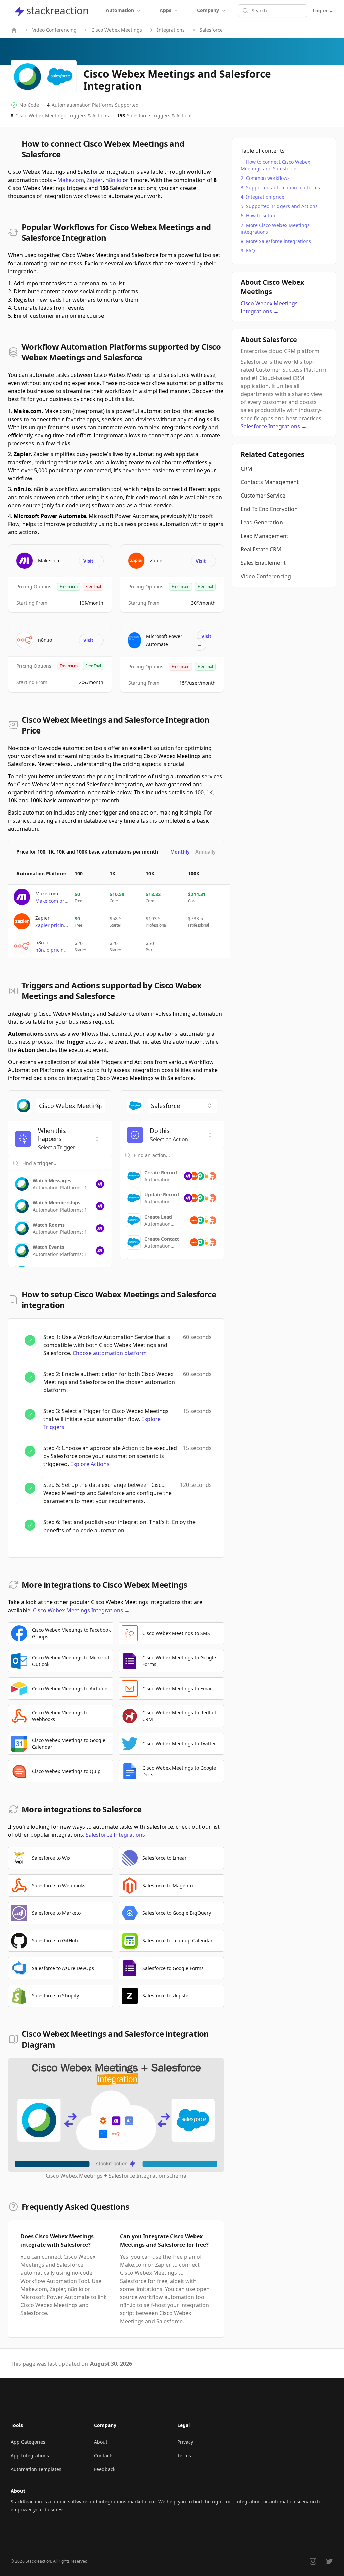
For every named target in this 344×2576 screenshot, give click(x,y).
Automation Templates (36, 2469)
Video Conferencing (54, 30)
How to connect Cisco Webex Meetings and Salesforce (275, 165)
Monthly (180, 852)
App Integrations (30, 2455)
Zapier (95, 180)
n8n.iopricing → (54, 950)
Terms (184, 2455)
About (101, 2442)
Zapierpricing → (54, 925)
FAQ (250, 251)
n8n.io (113, 180)
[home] (14, 30)
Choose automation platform (110, 1353)
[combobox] (70, 1106)
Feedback (105, 2469)
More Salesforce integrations (278, 241)
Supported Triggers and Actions (282, 206)
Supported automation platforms (283, 187)
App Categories (28, 2442)
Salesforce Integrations (119, 1835)
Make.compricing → (58, 901)
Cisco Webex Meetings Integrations (81, 1610)
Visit (91, 561)
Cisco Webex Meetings (117, 30)
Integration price (265, 197)
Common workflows (268, 178)
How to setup (261, 216)
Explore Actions (90, 1464)
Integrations (171, 30)
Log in (323, 11)
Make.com (71, 180)
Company (208, 10)
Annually (205, 852)
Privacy (185, 2442)
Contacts (104, 2455)
